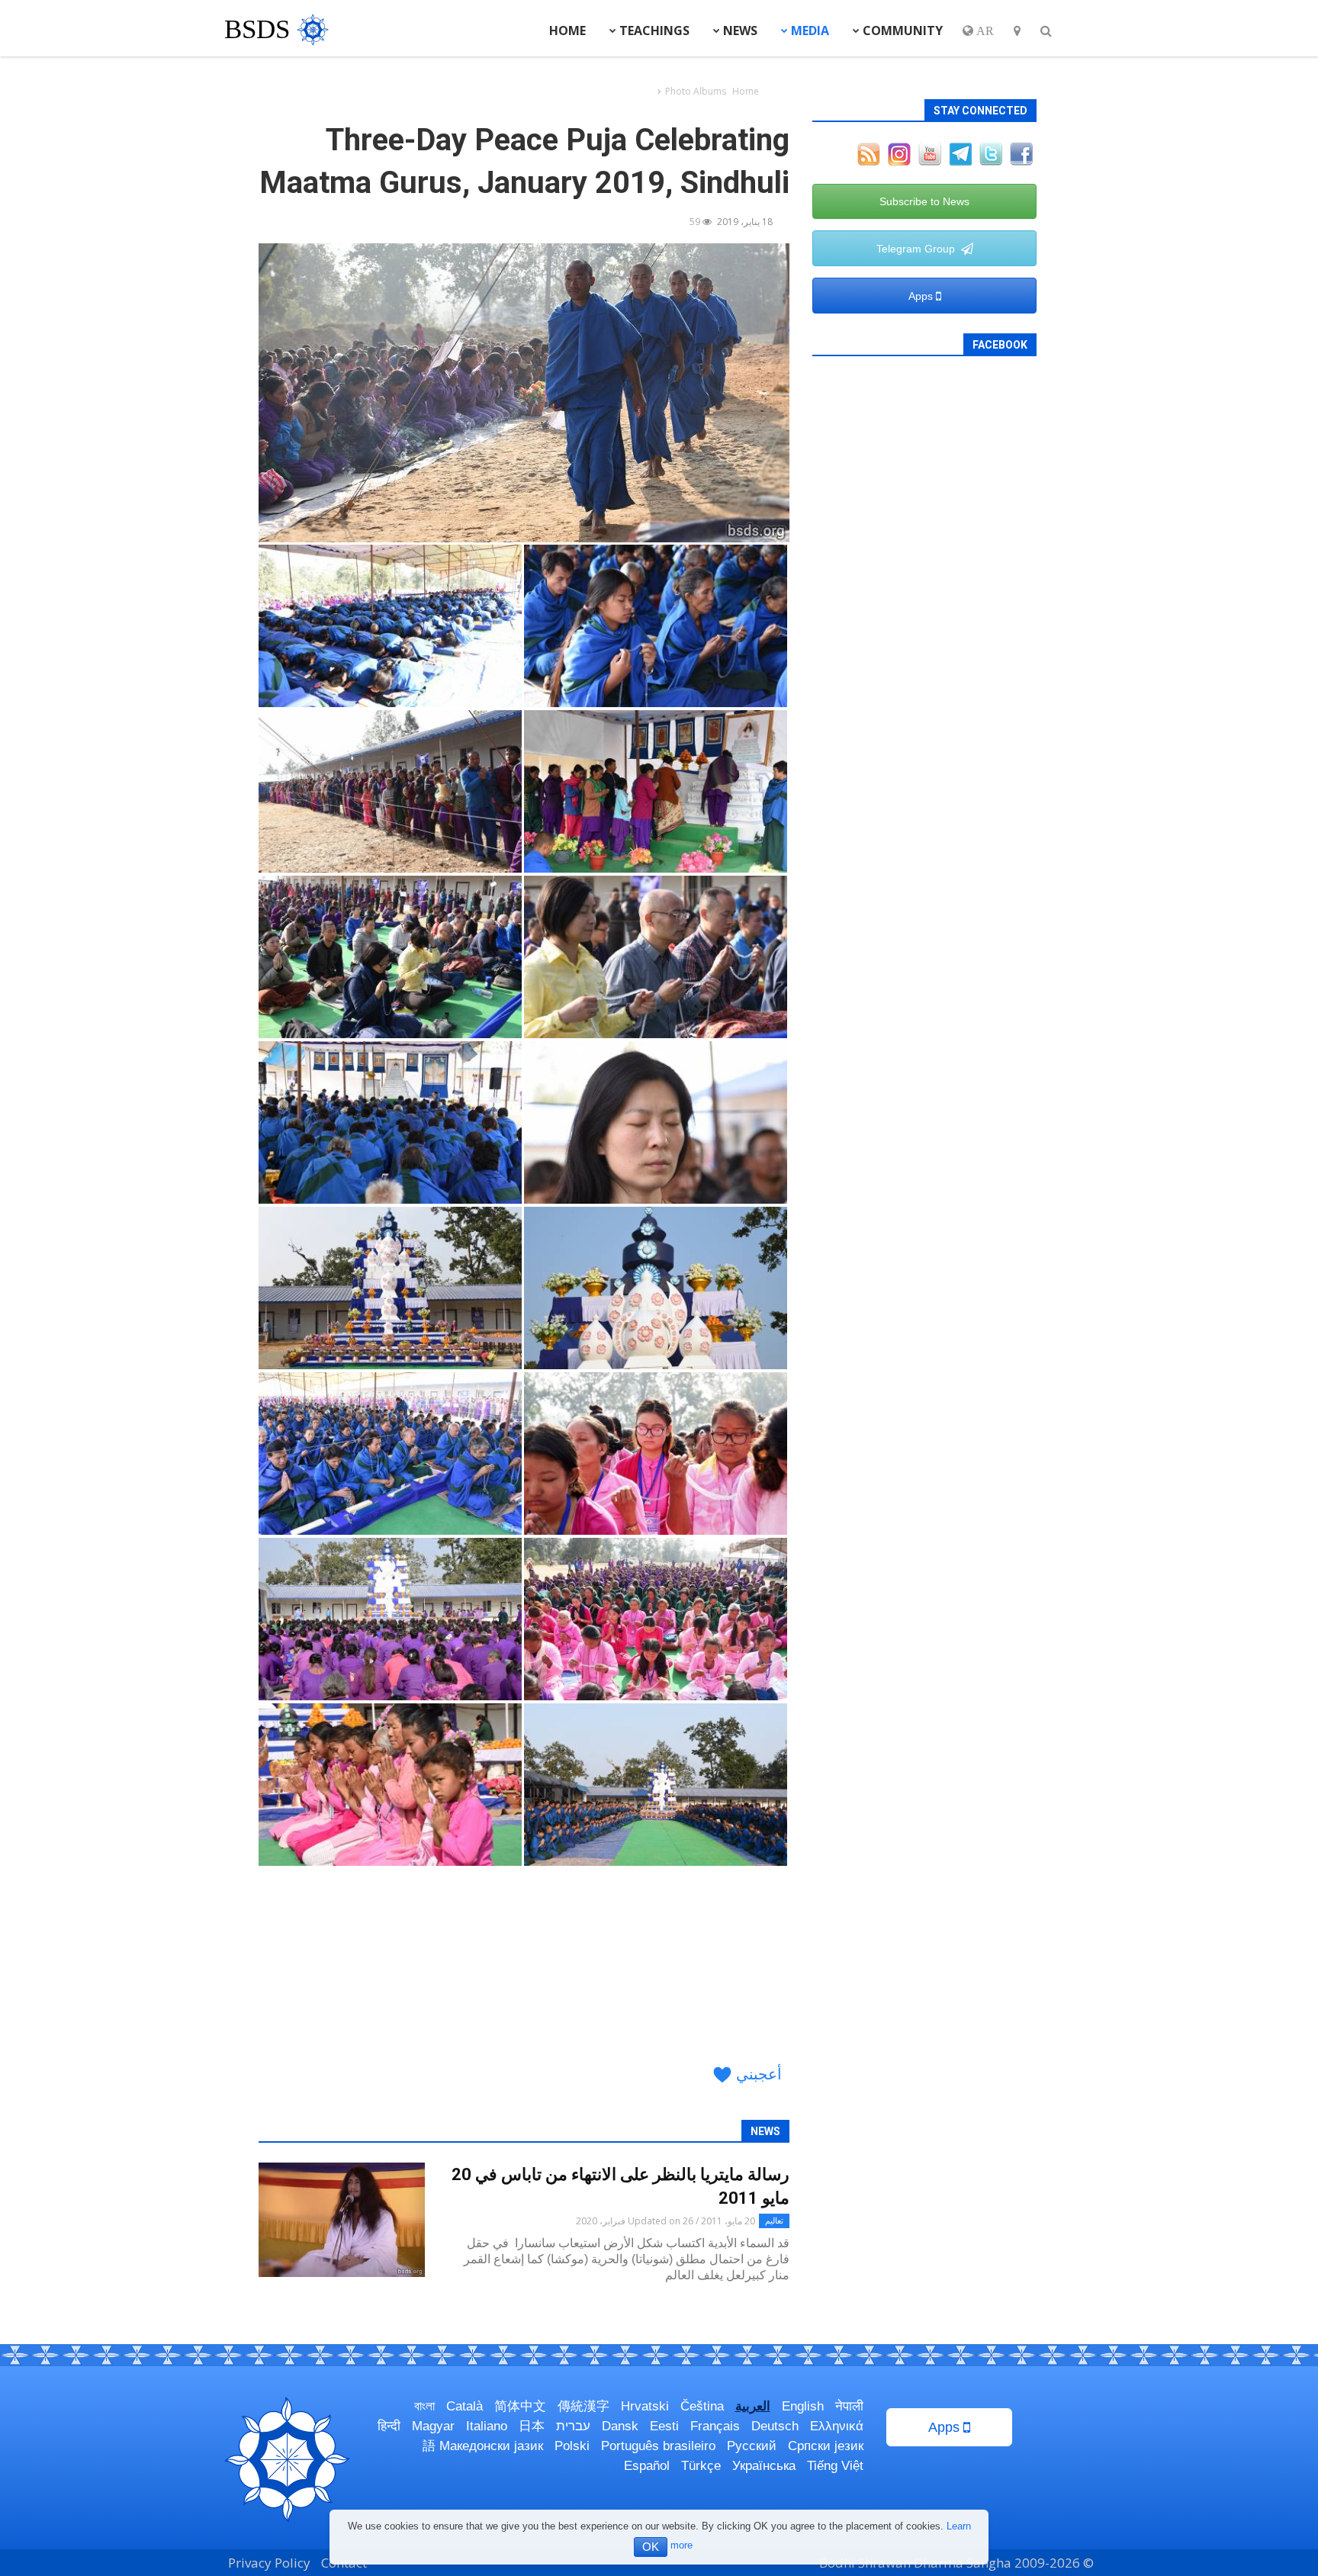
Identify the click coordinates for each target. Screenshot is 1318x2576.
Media (808, 31)
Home (567, 31)
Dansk (620, 2426)
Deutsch (775, 2426)
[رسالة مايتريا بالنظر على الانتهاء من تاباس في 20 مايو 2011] (342, 2220)
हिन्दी (389, 2426)
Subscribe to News (924, 201)
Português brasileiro (658, 2446)
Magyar (433, 2426)
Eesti (664, 2426)
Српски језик (826, 2446)
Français (715, 2426)
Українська (764, 2466)
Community (901, 31)
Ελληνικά (837, 2426)
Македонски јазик (491, 2446)
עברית (573, 2426)
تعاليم (774, 2220)
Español (647, 2466)
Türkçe (701, 2466)
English (803, 2406)
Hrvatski (645, 2406)
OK (651, 2547)
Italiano (487, 2426)
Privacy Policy (269, 2563)
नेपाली (849, 2406)
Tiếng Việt (835, 2466)
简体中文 (520, 2406)
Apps (922, 296)
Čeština (702, 2406)
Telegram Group (919, 249)
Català (465, 2406)
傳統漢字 (583, 2406)
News (739, 31)
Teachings (653, 31)
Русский (752, 2446)
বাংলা (424, 2406)
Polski (572, 2446)
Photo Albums (696, 91)
